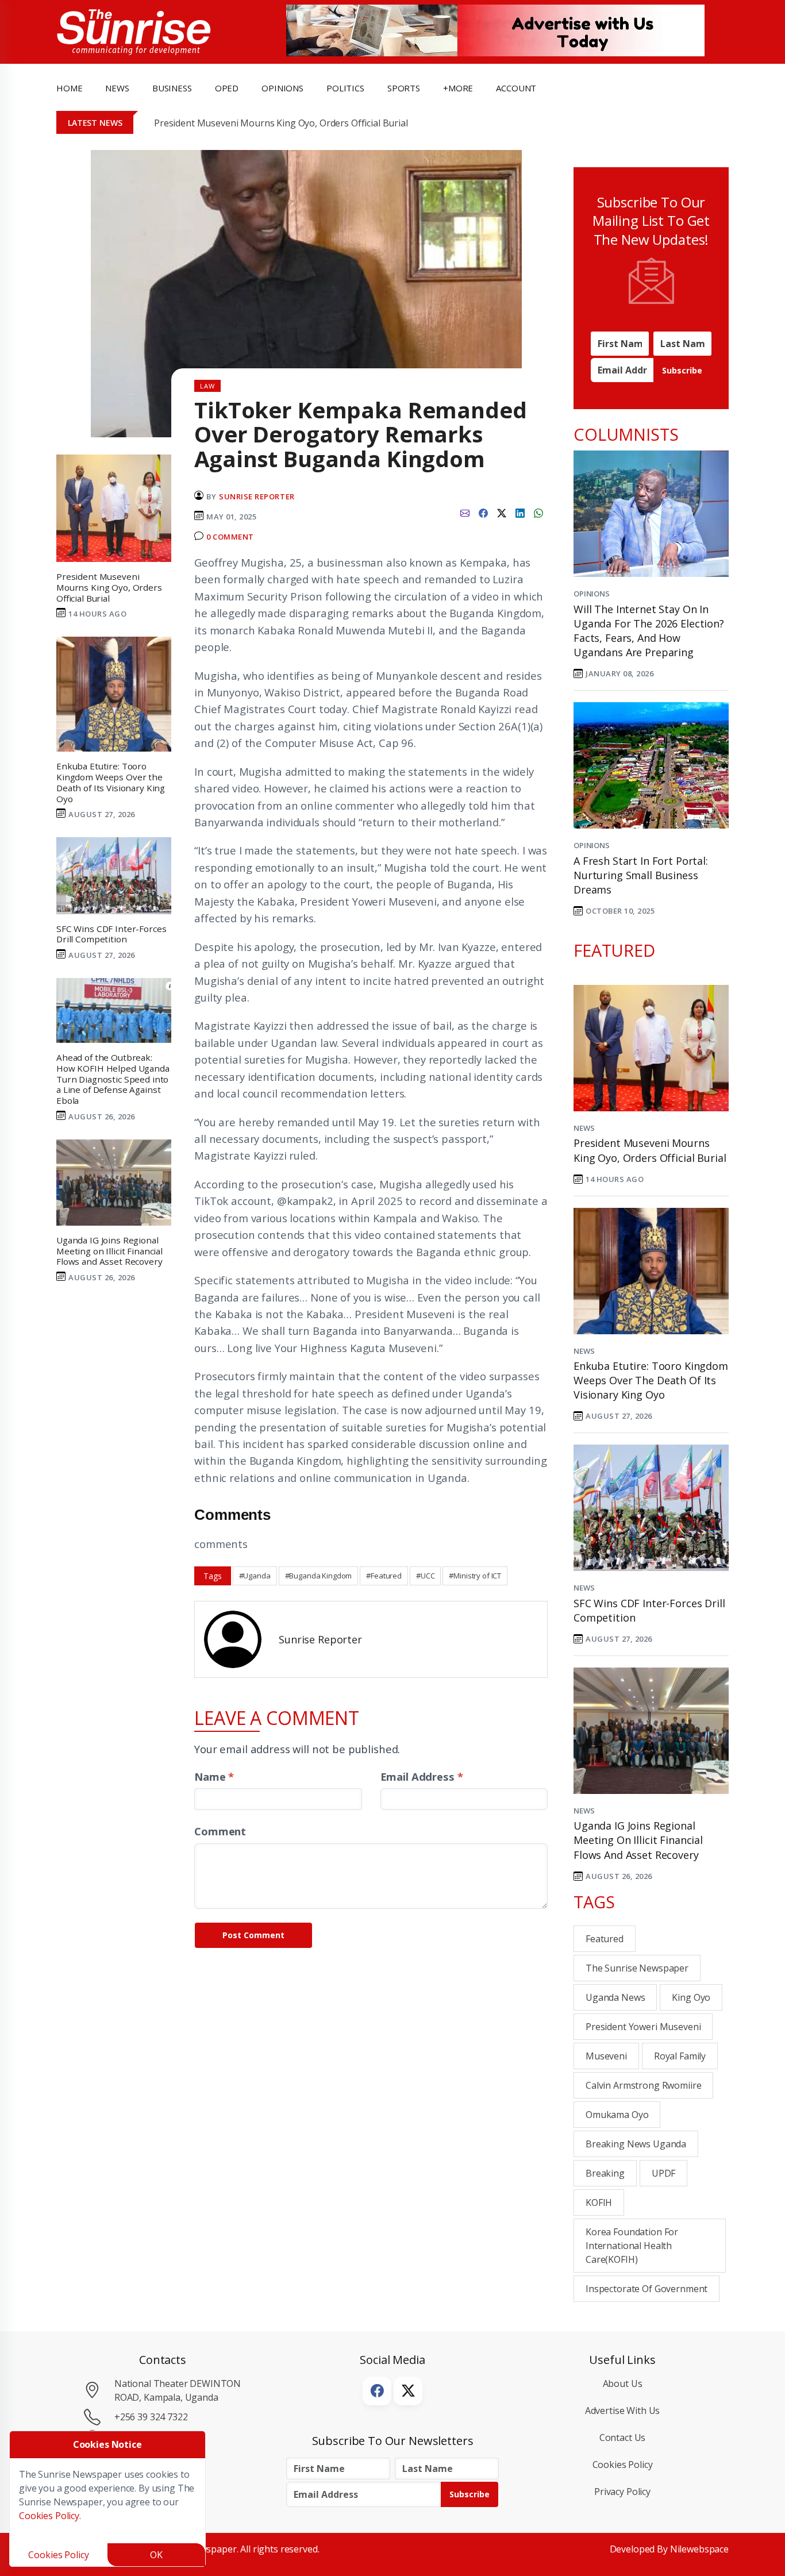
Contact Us (623, 2438)
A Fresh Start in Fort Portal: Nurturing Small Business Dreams (641, 875)
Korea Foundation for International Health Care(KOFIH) (632, 2246)
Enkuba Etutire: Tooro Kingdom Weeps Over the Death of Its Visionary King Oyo (651, 1380)
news (117, 88)
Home (69, 88)
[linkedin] (520, 512)
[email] (465, 512)
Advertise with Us (623, 2411)
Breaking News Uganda (636, 2144)
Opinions (592, 594)
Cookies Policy (623, 2465)
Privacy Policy (622, 2492)
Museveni (606, 2056)
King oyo (691, 1997)
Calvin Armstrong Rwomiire (643, 2085)
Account (516, 88)
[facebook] (483, 512)
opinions (282, 88)
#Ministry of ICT (475, 1576)
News (584, 1128)
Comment (220, 1831)
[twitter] (502, 512)
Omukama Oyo (617, 2115)
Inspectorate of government (647, 2289)
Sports (404, 88)
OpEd (227, 88)
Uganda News (615, 1997)
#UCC (425, 1576)
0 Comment (230, 537)
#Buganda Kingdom (319, 1576)
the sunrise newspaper (637, 1968)
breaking (605, 2173)
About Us (623, 2384)
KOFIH (599, 2203)
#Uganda (255, 1576)
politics (345, 88)
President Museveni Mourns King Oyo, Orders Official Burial (281, 123)
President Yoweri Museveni (643, 2027)
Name (214, 1776)
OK (156, 2555)
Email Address (422, 1776)
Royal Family (680, 2056)
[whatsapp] (538, 512)
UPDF (663, 2173)
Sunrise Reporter (257, 496)
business (172, 88)
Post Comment (253, 1935)
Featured (605, 1939)
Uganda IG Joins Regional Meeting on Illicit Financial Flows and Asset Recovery (638, 1840)
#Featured (384, 1576)
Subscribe (682, 370)
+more (458, 88)
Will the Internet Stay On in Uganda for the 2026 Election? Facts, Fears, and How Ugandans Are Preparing (649, 631)
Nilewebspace (699, 2549)
